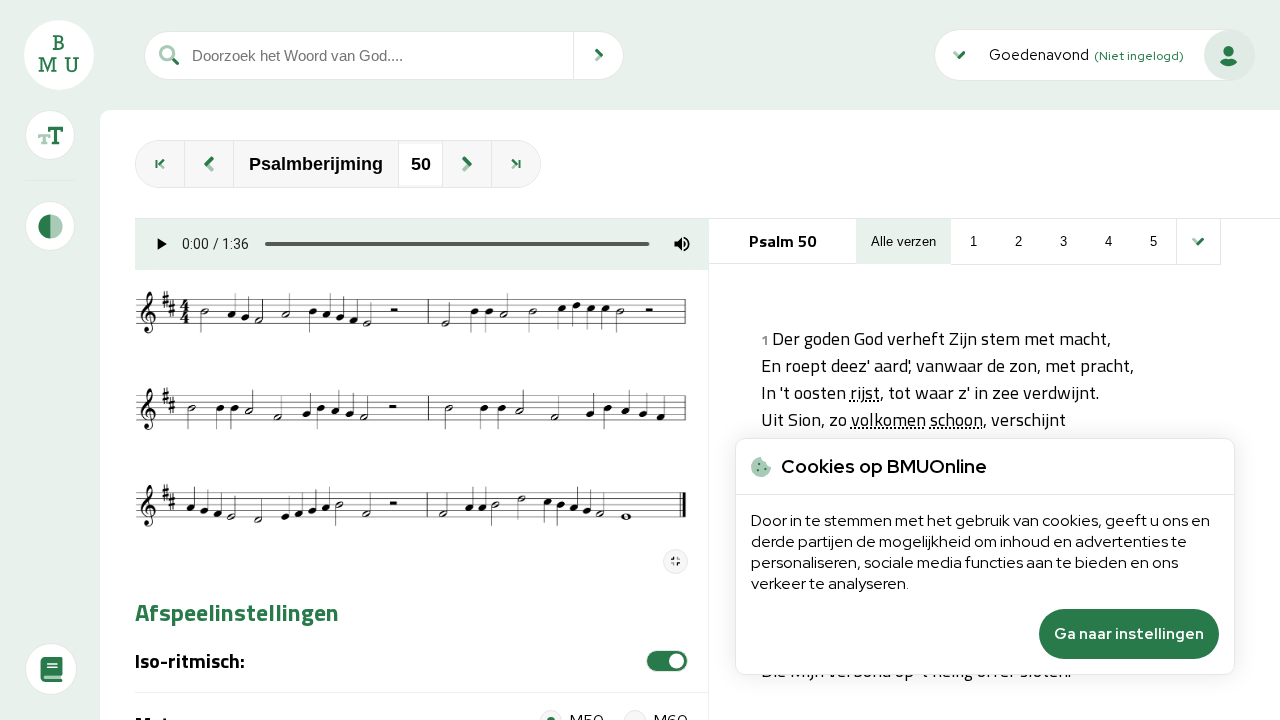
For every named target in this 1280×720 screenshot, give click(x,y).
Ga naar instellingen (1129, 634)
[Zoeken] (599, 55)
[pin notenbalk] (675, 561)
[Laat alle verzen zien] (1198, 241)
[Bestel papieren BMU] (51, 669)
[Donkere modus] (50, 226)
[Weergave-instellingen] (50, 135)
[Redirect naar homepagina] (59, 55)
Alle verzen (903, 241)
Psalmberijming (316, 164)
